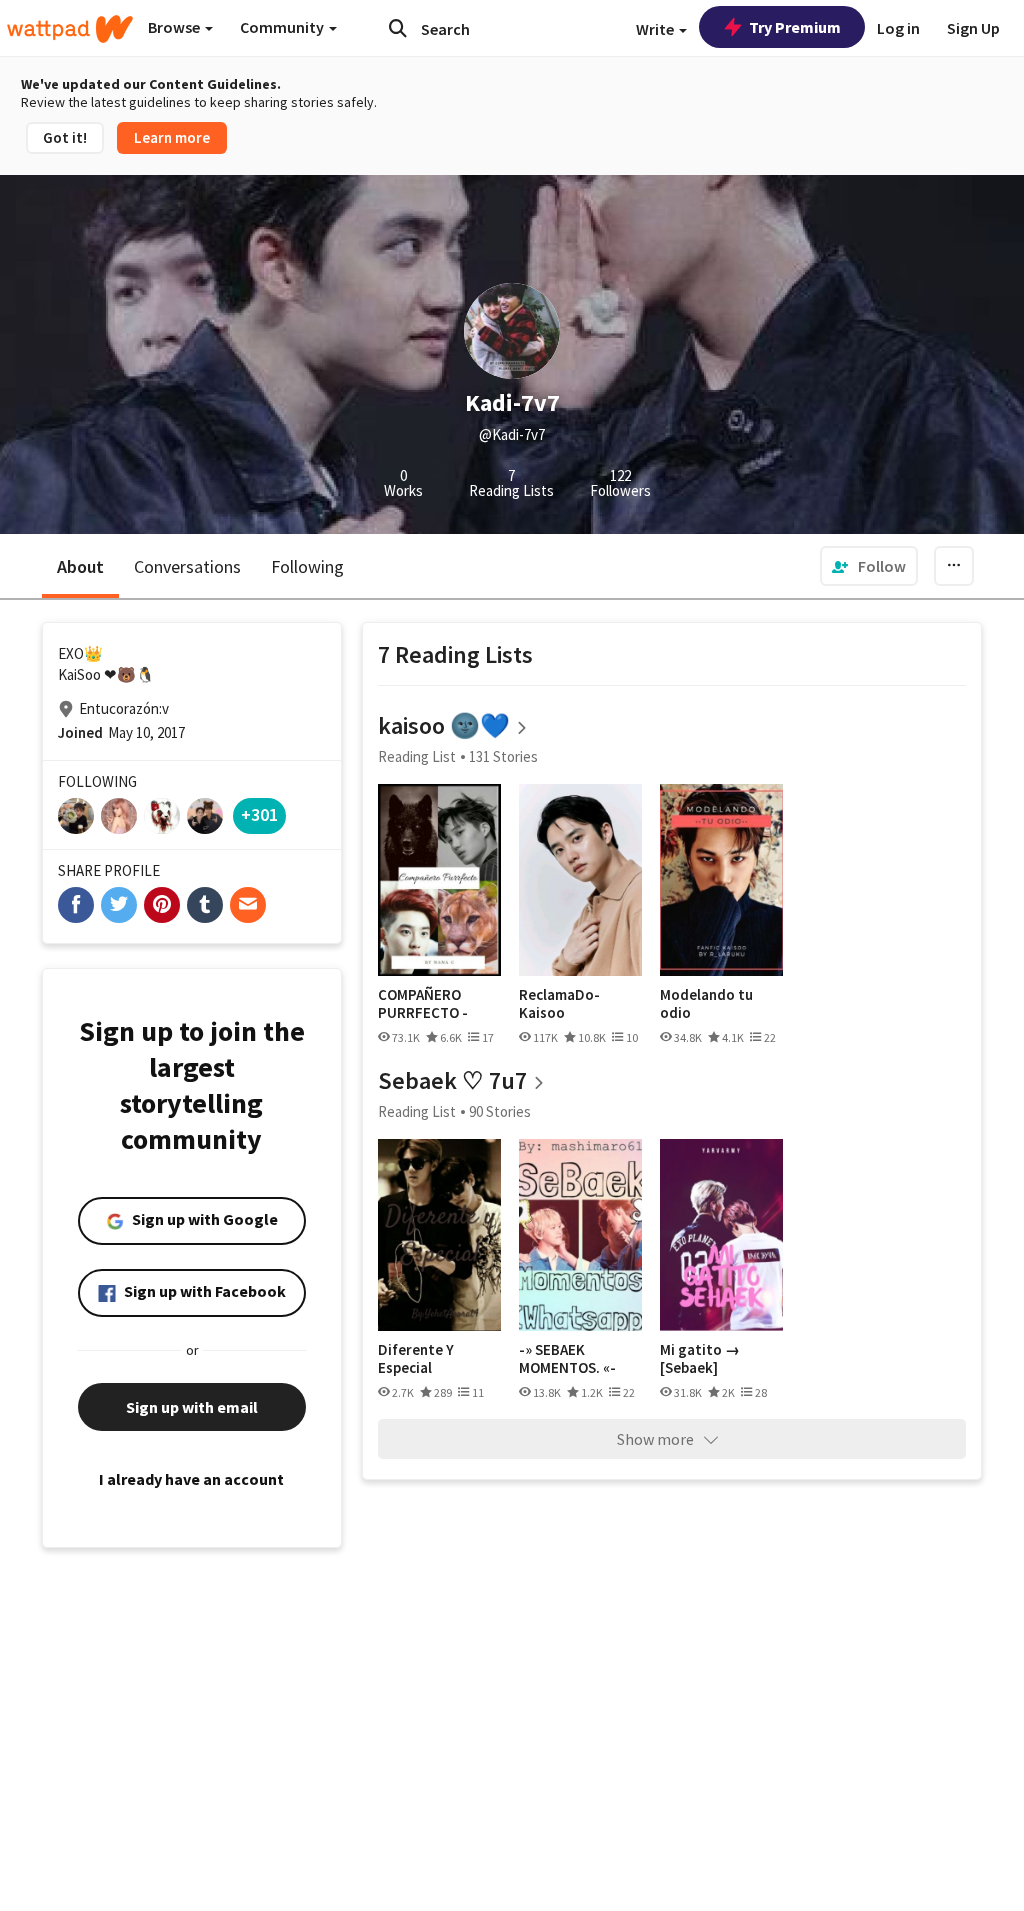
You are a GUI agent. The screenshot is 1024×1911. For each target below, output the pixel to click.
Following (307, 566)
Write (656, 29)
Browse (175, 27)
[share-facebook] (76, 905)
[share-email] (248, 905)
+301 (259, 814)
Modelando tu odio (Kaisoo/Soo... (707, 1003)
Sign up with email (192, 1407)
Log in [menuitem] (898, 28)
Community (283, 27)
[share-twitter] (119, 905)
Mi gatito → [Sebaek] (700, 1358)
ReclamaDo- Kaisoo (559, 1003)
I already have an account (191, 1479)
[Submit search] (398, 28)
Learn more (172, 137)
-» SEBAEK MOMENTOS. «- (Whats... (567, 1358)
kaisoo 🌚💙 (444, 725)
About (80, 566)
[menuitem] (869, 566)
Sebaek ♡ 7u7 (452, 1080)
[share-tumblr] (205, 905)
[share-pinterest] (162, 905)
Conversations (187, 566)
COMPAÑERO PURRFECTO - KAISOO (423, 1003)
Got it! (65, 137)
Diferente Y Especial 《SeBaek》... (423, 1358)
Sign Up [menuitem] (973, 28)
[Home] (70, 29)
